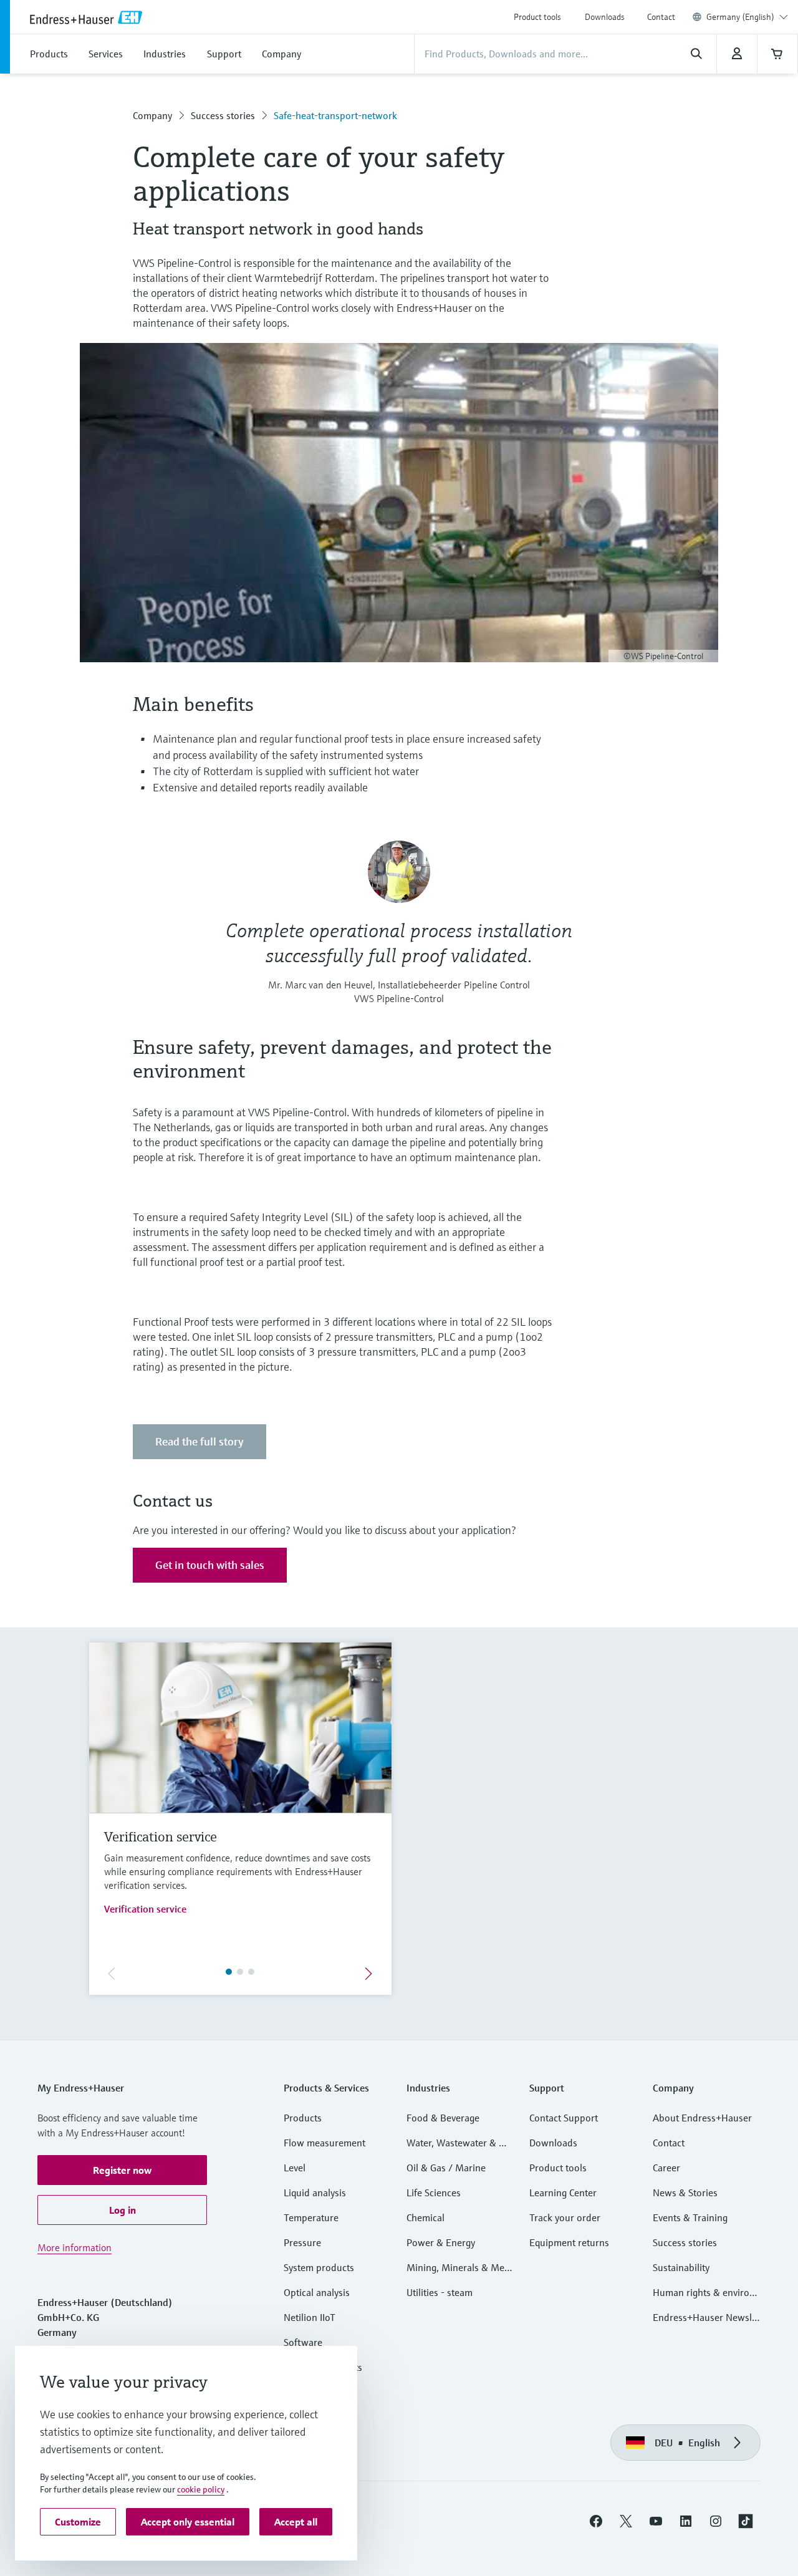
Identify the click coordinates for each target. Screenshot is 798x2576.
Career (666, 2168)
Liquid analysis (315, 2192)
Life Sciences (434, 2192)
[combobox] (747, 17)
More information (75, 2247)
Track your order (565, 2217)
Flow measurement (324, 2143)
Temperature (311, 2217)
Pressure (302, 2242)
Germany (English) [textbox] (740, 17)
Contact (661, 17)
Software (303, 2342)
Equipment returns (569, 2242)
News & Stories (685, 2192)
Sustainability (681, 2267)
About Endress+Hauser (702, 2118)
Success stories (223, 115)
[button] (122, 2170)
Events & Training (690, 2217)
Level (295, 2168)
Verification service (145, 1909)
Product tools (537, 17)
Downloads (605, 17)
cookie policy (201, 2489)
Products (303, 2118)
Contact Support (564, 2118)
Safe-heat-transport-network (335, 115)
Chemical (425, 2217)
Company (152, 115)
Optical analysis (317, 2292)
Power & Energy (441, 2242)
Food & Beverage (443, 2118)
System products (319, 2267)
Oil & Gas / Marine (446, 2168)
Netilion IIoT (310, 2317)
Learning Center (563, 2192)
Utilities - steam (440, 2292)
